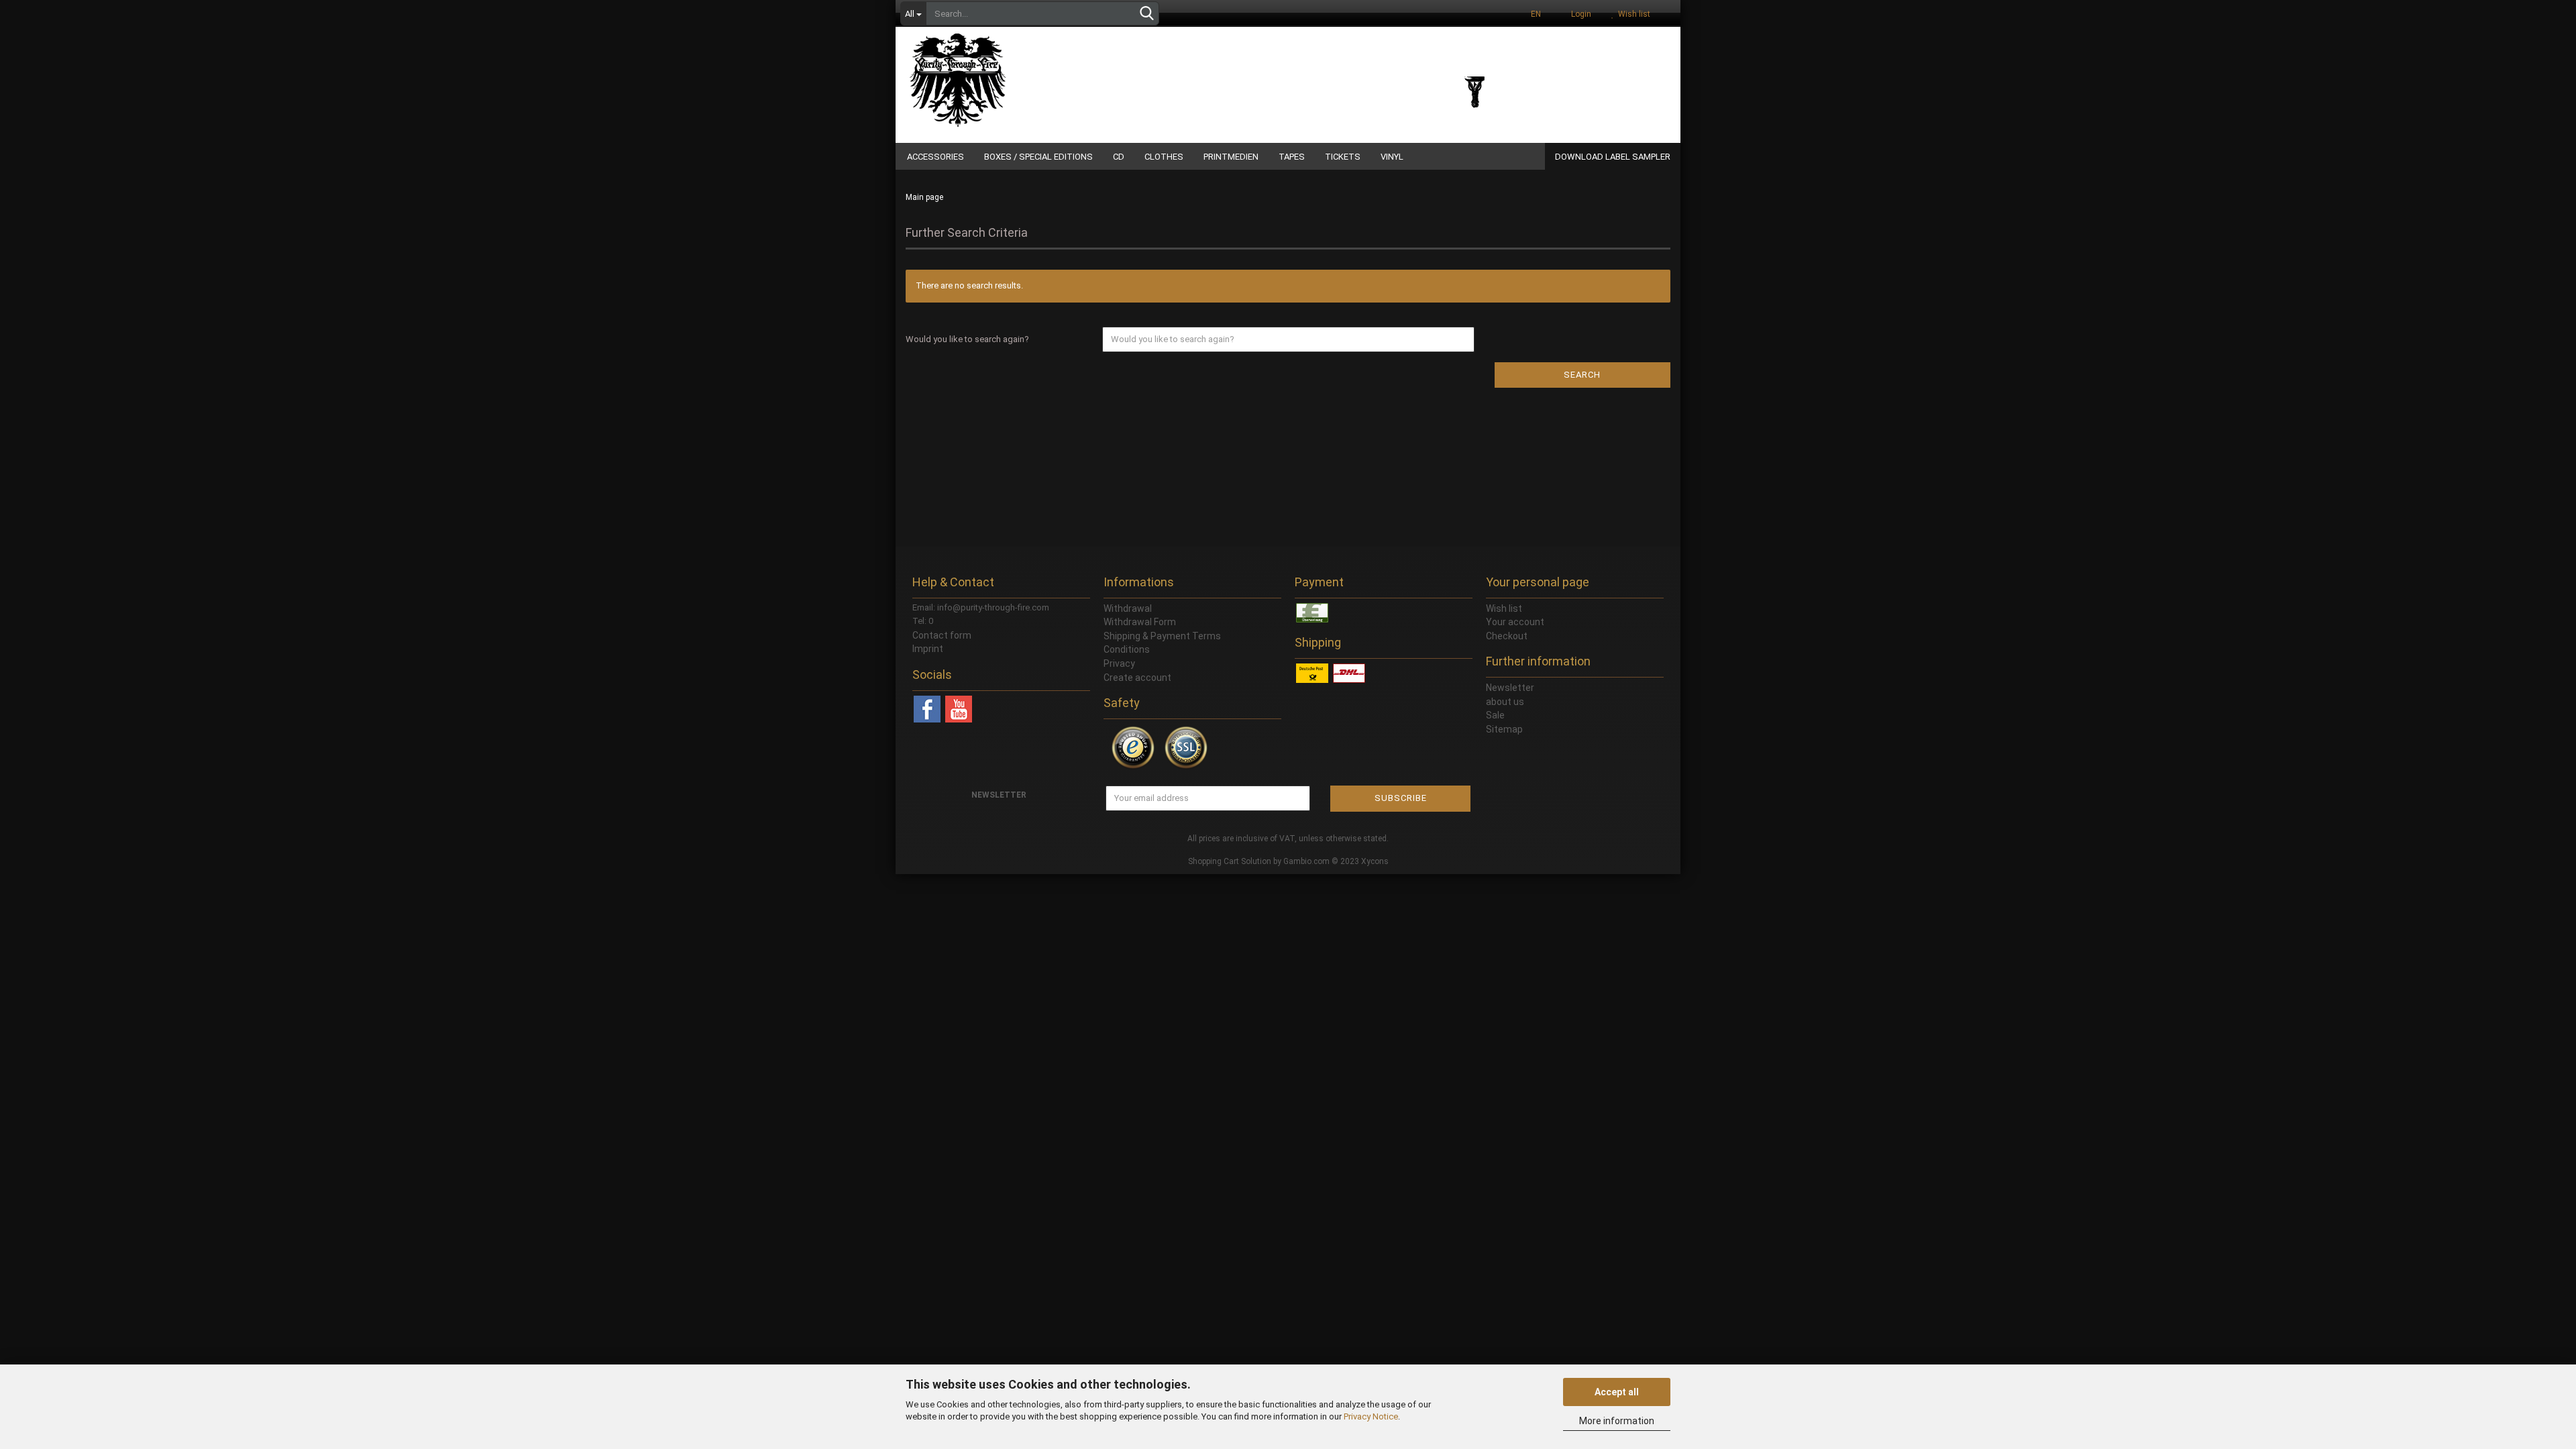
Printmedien (1231, 157)
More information (1617, 1421)
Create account (1137, 678)
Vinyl (1392, 157)
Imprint (928, 649)
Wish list (1632, 14)
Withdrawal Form (1140, 622)
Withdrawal (1128, 608)
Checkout (1507, 636)
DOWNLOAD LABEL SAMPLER (1613, 157)
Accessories (935, 157)
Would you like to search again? (967, 339)
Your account (1515, 622)
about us (1505, 702)
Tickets (1343, 157)
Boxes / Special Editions (1038, 157)
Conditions (1127, 649)
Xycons (1375, 861)
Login (1579, 14)
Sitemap (1504, 729)
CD (1119, 157)
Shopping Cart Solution (1230, 861)
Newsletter (1510, 688)
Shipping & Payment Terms (1162, 636)
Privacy (1119, 663)
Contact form (942, 635)
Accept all (1617, 1392)
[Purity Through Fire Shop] (1010, 74)
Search (1582, 375)
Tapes (1292, 157)
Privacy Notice (1371, 1416)
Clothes (1164, 157)
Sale (1495, 715)
